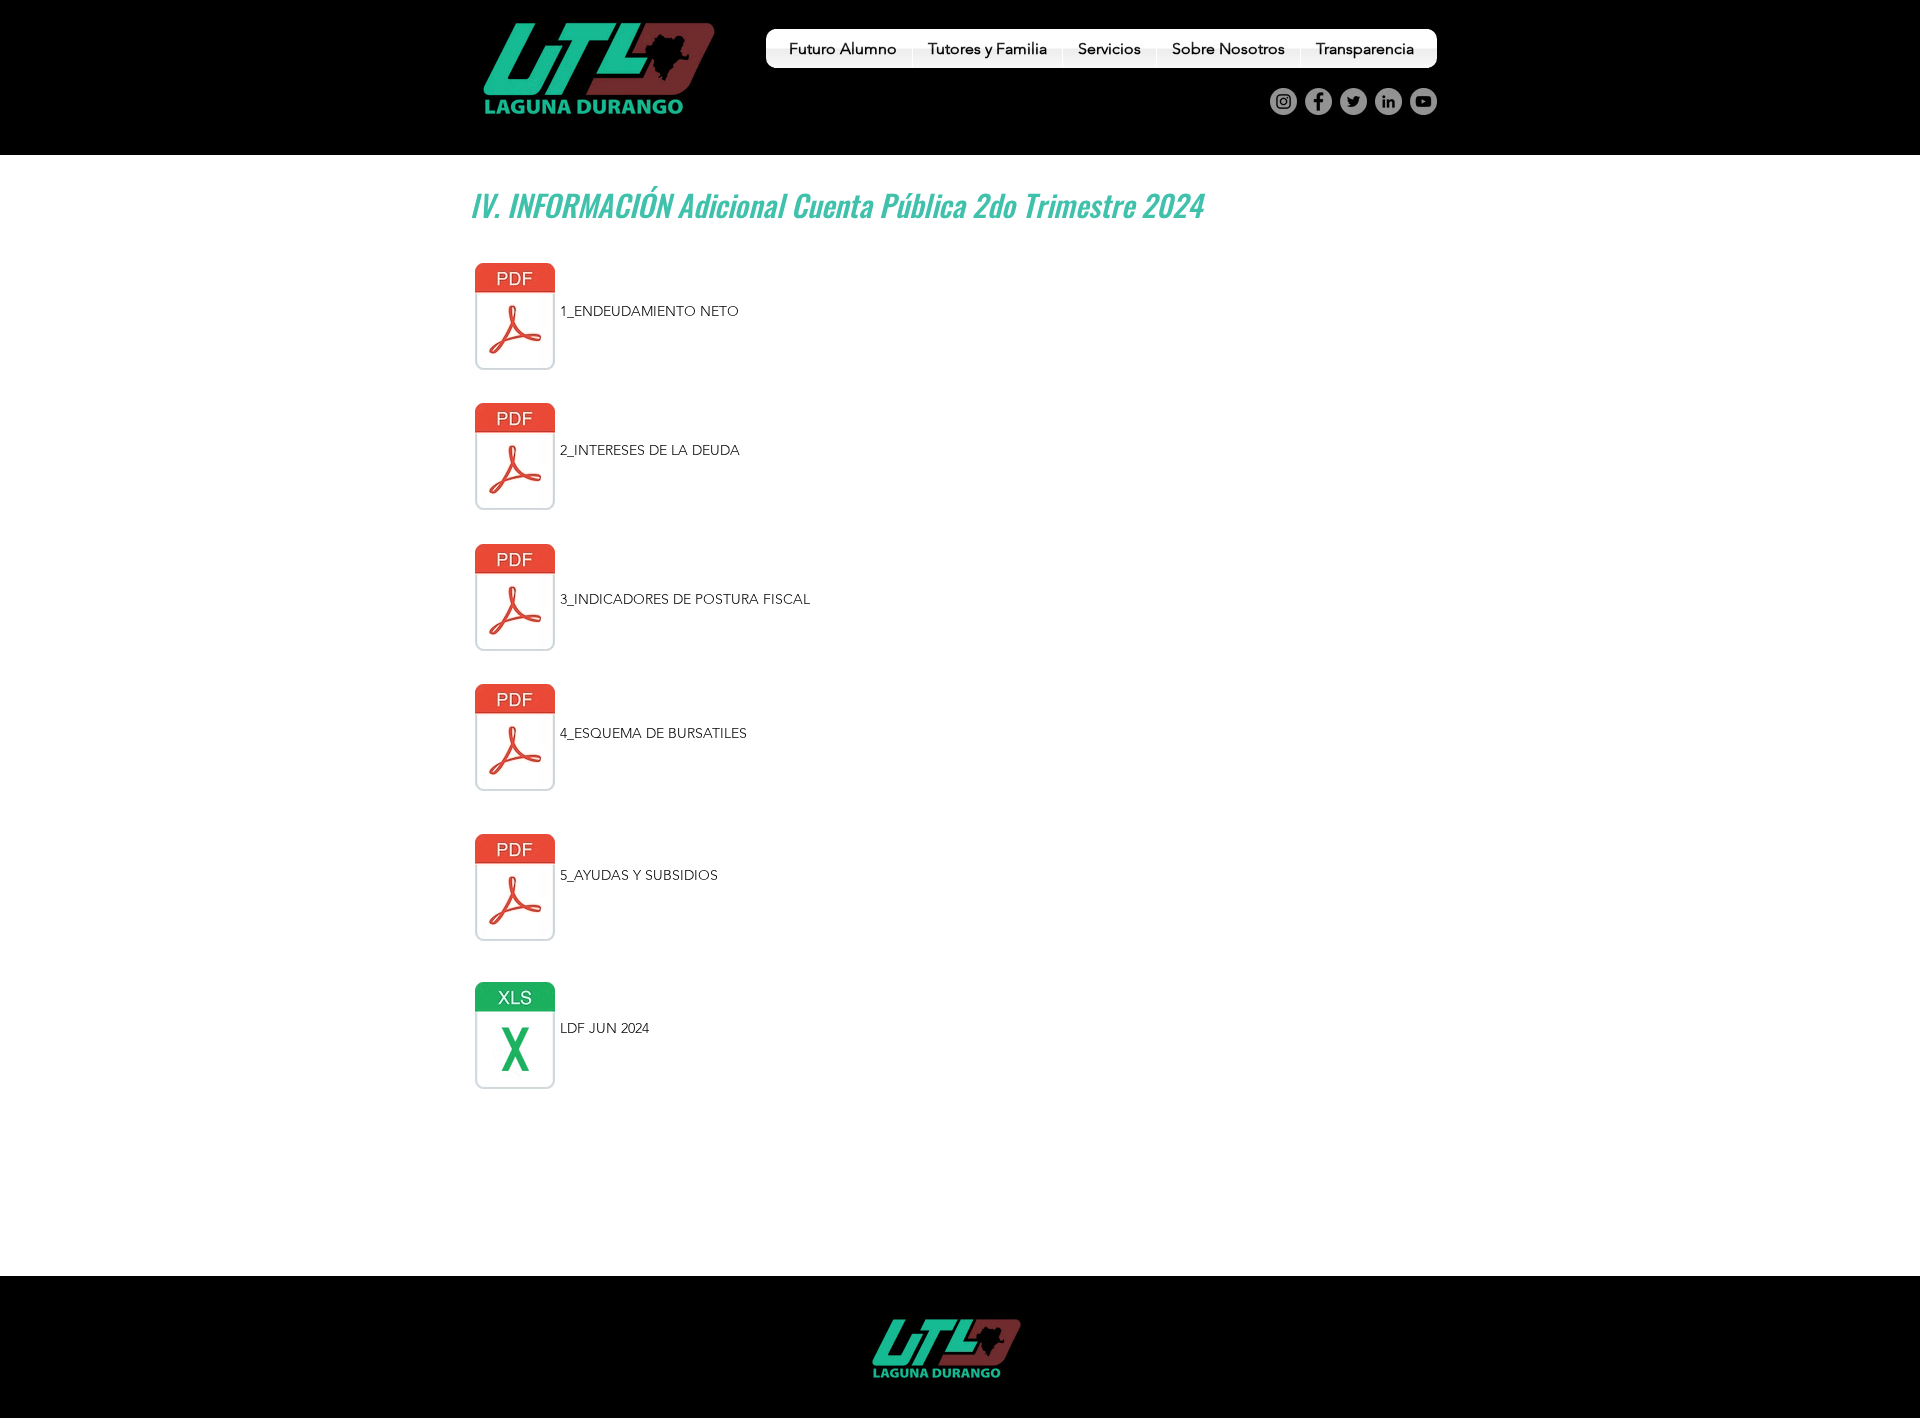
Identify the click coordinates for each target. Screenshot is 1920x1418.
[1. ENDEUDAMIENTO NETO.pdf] (515, 319)
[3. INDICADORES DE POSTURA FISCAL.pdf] (515, 600)
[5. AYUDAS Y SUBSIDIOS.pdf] (515, 890)
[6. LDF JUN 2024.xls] (515, 1038)
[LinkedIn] (1388, 101)
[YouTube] (1423, 101)
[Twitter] (1353, 101)
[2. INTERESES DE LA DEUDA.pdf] (515, 459)
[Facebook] (1318, 101)
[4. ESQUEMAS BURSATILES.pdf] (515, 740)
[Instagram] (1283, 101)
